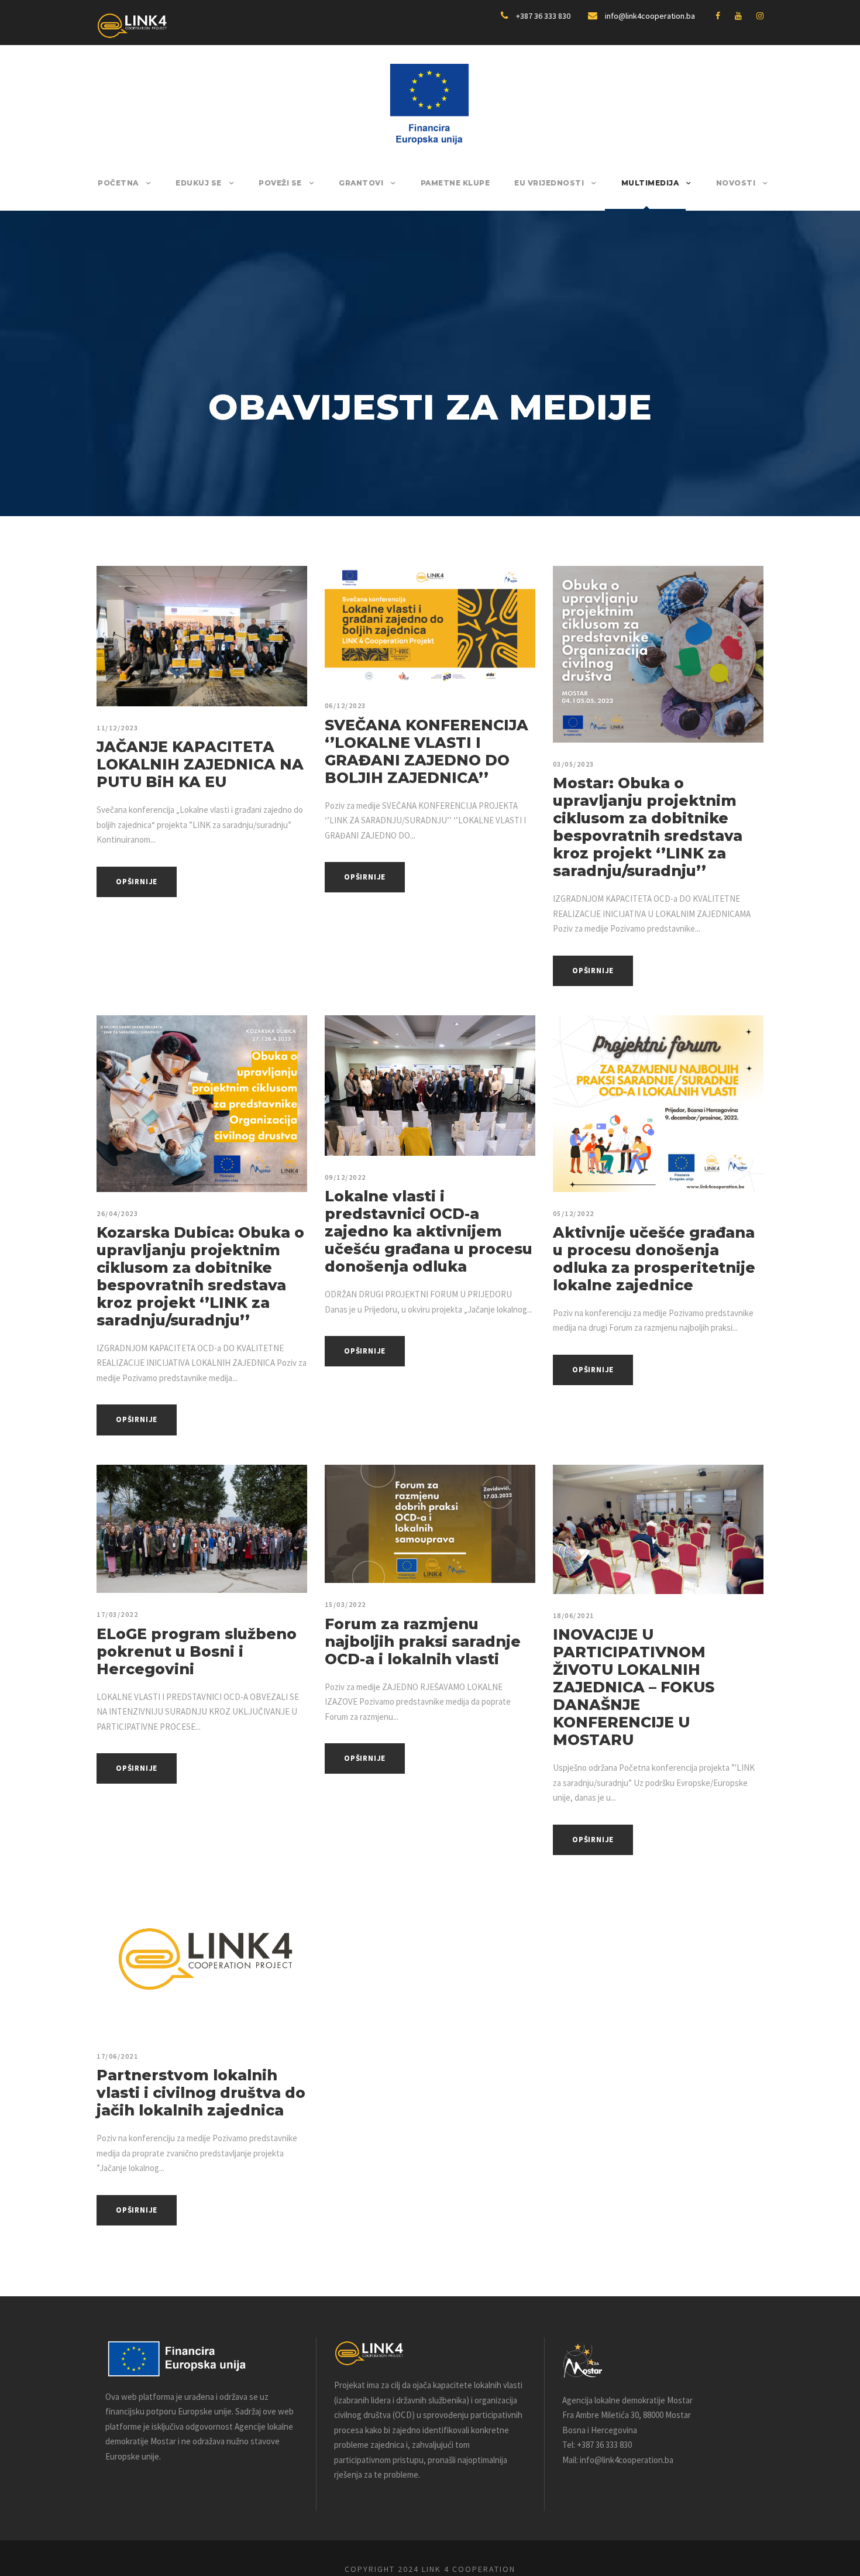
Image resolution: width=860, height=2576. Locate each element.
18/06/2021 (574, 1615)
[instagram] (760, 16)
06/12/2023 (345, 705)
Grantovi (361, 183)
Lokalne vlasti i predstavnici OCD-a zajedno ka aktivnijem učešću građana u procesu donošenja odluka (429, 1231)
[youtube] (738, 16)
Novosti (736, 183)
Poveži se (280, 183)
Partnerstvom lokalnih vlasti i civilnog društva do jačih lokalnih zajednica (201, 2093)
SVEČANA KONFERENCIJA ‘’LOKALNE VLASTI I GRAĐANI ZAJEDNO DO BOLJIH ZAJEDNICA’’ (426, 751)
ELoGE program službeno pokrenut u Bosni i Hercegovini (197, 1651)
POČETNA (118, 183)
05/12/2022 (574, 1213)
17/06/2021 (117, 2056)
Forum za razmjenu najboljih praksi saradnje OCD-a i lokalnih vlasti (423, 1641)
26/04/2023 (117, 1213)
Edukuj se (199, 183)
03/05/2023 (574, 764)
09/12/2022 (345, 1177)
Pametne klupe (455, 183)
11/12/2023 (117, 728)
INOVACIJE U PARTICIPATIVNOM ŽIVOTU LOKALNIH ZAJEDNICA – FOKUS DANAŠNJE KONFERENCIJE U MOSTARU (634, 1687)
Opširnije (137, 882)
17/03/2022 (117, 1614)
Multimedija (650, 183)
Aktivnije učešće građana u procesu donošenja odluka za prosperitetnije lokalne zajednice (654, 1259)
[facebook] (718, 16)
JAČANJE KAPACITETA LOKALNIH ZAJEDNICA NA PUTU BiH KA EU (200, 764)
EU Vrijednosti (549, 183)
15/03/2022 (345, 1604)
